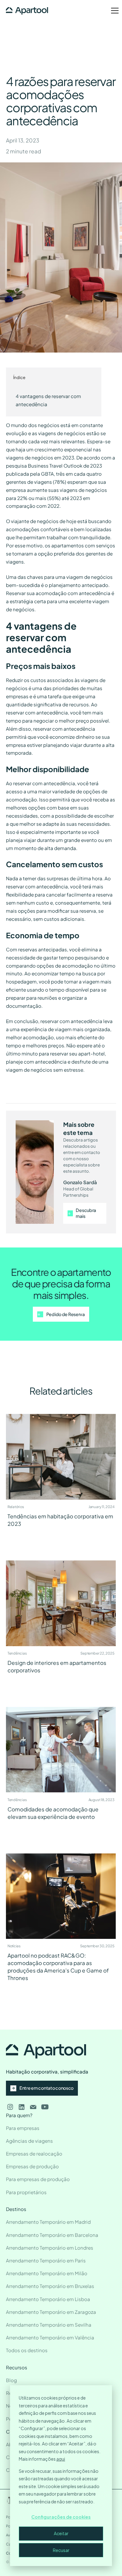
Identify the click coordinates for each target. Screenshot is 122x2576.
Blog (11, 2380)
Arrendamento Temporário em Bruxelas (50, 2286)
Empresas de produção (32, 2166)
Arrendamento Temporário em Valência (50, 2337)
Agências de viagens (29, 2141)
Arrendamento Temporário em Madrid (48, 2222)
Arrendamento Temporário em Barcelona (52, 2235)
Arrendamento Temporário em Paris (46, 2260)
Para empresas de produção (38, 2179)
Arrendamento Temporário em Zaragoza (51, 2312)
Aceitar (61, 2533)
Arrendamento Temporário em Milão (47, 2273)
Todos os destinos (27, 2350)
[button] (110, 11)
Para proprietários (26, 2192)
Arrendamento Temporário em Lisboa (48, 2299)
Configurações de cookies (61, 2517)
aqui (61, 2459)
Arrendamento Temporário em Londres (50, 2248)
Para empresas (23, 2128)
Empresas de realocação (34, 2153)
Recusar (61, 2550)
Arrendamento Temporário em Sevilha (49, 2325)
